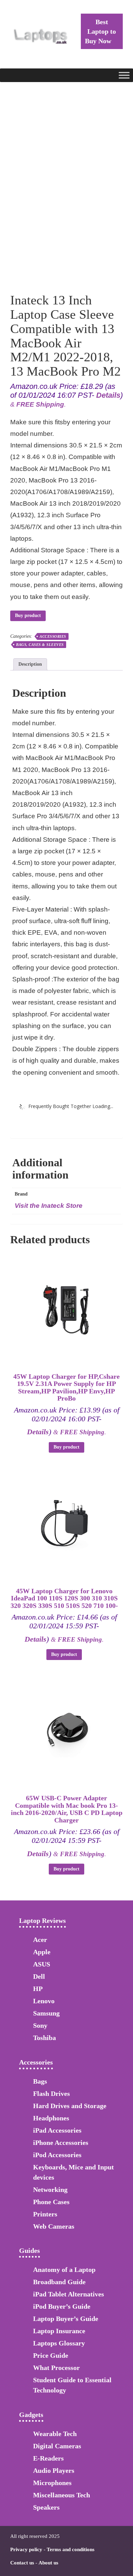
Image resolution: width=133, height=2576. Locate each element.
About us (48, 2563)
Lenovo (44, 2001)
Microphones (52, 2483)
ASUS (42, 1964)
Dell (39, 1976)
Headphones (51, 2118)
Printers (45, 2214)
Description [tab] (30, 664)
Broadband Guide (59, 2282)
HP (38, 1989)
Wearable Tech (55, 2434)
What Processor (56, 2368)
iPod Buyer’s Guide (62, 2306)
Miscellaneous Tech (62, 2495)
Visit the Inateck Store (49, 1206)
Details (108, 395)
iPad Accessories (57, 2130)
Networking (50, 2190)
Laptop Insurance (59, 2331)
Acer (40, 1940)
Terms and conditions (71, 2549)
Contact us (22, 2563)
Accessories (53, 636)
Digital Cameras (57, 2446)
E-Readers (48, 2458)
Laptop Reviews (42, 1921)
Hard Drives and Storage (70, 2106)
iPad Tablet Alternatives (69, 2294)
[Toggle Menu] (124, 75)
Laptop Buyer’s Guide (66, 2319)
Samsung (46, 2013)
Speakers (46, 2507)
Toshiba (45, 2038)
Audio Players (54, 2470)
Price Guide (51, 2355)
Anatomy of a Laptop (64, 2270)
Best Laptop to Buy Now (100, 31)
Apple (42, 1952)
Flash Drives (51, 2093)
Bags (40, 2081)
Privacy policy (26, 2549)
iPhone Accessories (61, 2143)
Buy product (28, 615)
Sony (40, 2025)
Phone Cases (51, 2202)
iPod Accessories (57, 2155)
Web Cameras (54, 2226)
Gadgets (31, 2415)
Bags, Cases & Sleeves (40, 645)
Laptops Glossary (59, 2343)
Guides (29, 2250)
